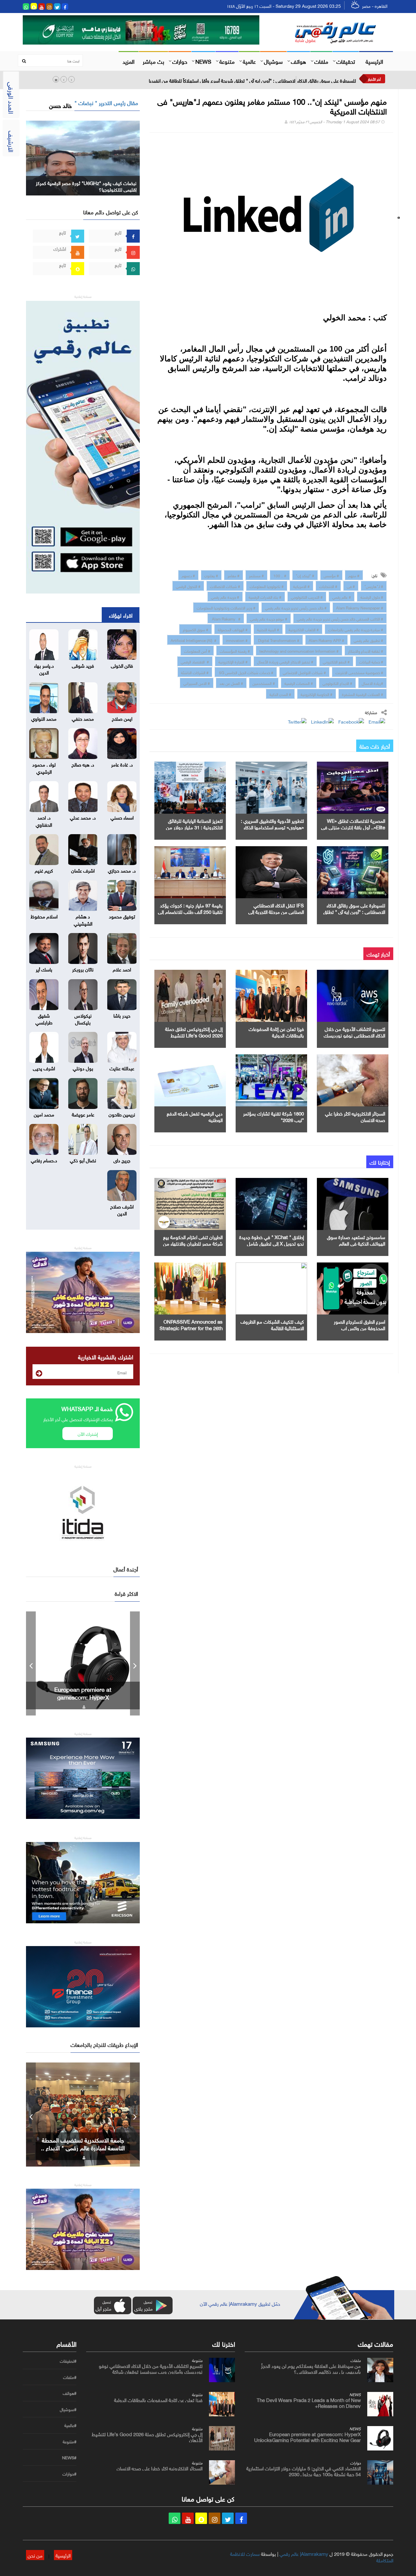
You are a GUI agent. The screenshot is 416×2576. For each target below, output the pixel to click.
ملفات (321, 61)
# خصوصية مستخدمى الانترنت (359, 672)
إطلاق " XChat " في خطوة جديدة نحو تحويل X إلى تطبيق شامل (272, 1240)
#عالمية (70, 2425)
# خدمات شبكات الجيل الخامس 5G (246, 672)
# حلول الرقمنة (372, 596)
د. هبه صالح (83, 764)
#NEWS (69, 2458)
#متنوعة (70, 2442)
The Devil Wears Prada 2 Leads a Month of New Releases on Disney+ (309, 2402)
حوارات (180, 61)
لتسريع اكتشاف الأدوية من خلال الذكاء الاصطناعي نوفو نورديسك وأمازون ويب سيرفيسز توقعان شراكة (151, 2368)
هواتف (299, 61)
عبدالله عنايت (122, 1068)
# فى (351, 586)
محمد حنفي (83, 718)
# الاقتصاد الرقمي (195, 661)
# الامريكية (301, 586)
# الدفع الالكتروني (336, 661)
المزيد (129, 61)
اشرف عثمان (83, 870)
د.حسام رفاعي (44, 1160)
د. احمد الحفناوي (44, 820)
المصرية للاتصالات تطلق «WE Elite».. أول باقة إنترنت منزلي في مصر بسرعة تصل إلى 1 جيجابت (353, 827)
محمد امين (44, 1114)
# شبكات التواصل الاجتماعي (304, 672)
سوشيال (273, 61)
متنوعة (227, 61)
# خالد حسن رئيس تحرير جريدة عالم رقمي (296, 607)
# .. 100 (280, 575)
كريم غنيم (44, 870)
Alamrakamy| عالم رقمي (304, 2553)
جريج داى (122, 1160)
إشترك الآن (88, 1433)
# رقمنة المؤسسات (235, 650)
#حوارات (69, 2474)
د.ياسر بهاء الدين (44, 668)
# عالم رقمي (342, 596)
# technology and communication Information (299, 650)
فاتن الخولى (122, 665)
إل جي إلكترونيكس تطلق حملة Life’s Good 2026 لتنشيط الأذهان (194, 1035)
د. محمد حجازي (122, 870)
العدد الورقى (12, 98)
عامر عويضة (83, 1114)
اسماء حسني (122, 817)
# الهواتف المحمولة (233, 629)
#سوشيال (68, 2409)
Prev (31, 1663)
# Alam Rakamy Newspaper (360, 607)
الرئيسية (374, 61)
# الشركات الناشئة (195, 672)
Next (135, 1663)
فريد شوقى (83, 665)
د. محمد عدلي (83, 817)
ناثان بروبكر (83, 969)
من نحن (35, 2555)
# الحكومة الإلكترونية (317, 694)
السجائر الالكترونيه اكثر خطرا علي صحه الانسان (355, 1116)
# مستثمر (256, 575)
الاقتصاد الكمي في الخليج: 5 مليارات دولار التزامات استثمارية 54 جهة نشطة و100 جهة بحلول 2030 (83, 1697)
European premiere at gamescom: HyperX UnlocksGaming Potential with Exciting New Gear (307, 2436)
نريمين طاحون (122, 1114)
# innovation (237, 640)
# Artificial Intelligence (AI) (194, 640)
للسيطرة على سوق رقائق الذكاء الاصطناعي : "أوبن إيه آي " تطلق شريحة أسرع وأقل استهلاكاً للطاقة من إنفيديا (252, 80)
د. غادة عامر (122, 764)
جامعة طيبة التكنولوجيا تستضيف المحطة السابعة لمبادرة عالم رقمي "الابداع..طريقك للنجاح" (83, 2147)
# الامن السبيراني (197, 683)
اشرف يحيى (44, 1068)
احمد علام (122, 969)
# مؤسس (331, 575)
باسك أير (44, 969)
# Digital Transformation (278, 640)
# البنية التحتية (268, 629)
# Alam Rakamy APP (326, 640)
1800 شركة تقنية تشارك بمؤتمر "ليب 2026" (273, 1116)
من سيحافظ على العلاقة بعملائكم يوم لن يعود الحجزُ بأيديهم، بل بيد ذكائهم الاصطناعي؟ (311, 2368)
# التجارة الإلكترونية (233, 661)
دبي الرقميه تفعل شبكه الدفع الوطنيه (195, 1116)
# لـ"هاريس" (374, 586)
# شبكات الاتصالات (225, 586)
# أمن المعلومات (197, 650)
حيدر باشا (122, 1015)
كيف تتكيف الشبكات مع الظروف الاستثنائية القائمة (272, 1324)
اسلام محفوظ (44, 916)
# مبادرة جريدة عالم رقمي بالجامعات (356, 629)
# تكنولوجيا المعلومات (267, 586)
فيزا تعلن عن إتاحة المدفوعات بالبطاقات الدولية (276, 1032)
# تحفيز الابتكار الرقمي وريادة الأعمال (285, 661)
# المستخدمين (264, 683)
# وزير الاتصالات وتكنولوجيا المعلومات (226, 607)
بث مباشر (153, 61)
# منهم (354, 575)
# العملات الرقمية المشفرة (363, 694)
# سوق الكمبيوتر (195, 629)
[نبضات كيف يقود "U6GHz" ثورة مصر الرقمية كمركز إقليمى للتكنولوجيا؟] (83, 157)
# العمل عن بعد (231, 683)
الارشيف (12, 141)
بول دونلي (83, 1068)
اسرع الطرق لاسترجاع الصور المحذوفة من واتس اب (359, 1324)
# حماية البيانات (371, 661)
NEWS (203, 61)
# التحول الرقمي (188, 586)
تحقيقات (346, 61)
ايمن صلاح (122, 718)
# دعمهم (188, 575)
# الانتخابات (328, 586)
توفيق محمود (122, 916)
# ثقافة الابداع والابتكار (366, 650)
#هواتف (70, 2393)
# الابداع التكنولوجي (337, 683)
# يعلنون (211, 575)
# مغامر (234, 575)
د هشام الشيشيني (83, 919)
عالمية (249, 61)
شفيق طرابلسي (44, 1018)
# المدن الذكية (280, 694)
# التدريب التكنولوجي (307, 596)
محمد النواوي (44, 718)
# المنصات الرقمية (299, 683)
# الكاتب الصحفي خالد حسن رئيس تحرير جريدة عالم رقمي (340, 618)
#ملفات (70, 2377)
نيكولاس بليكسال (83, 1018)
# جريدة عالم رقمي (225, 596)
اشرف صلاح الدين (122, 1209)
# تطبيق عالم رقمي (368, 640)
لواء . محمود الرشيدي (44, 767)
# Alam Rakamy (226, 618)
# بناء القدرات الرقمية (265, 596)
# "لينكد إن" (305, 575)
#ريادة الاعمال (372, 683)
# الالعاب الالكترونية (304, 629)
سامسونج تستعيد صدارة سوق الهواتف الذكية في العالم (356, 1240)
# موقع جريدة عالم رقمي (269, 618)
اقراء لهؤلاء (121, 615)
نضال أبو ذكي (83, 1160)
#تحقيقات (68, 2361)
